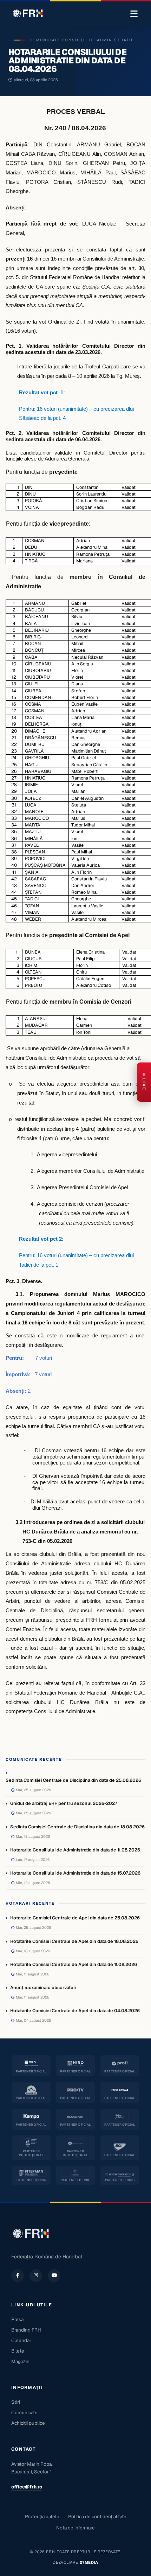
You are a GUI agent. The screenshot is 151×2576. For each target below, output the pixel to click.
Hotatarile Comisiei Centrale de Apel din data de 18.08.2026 (74, 1941)
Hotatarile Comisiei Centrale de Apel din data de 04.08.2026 (75, 2011)
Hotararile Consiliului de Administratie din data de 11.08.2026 (75, 1850)
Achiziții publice (28, 2423)
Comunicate (24, 2412)
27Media (89, 2562)
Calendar (21, 2340)
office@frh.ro (27, 2487)
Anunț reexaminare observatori (43, 1988)
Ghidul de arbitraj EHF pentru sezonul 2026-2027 (64, 1803)
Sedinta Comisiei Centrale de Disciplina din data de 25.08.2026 (73, 1780)
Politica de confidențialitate (97, 2516)
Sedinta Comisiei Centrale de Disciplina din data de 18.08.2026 (77, 1827)
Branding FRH (26, 2330)
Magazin (20, 2361)
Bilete (18, 2351)
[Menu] (134, 14)
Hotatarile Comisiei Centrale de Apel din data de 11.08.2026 (74, 1964)
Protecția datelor (43, 2516)
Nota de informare (75, 2528)
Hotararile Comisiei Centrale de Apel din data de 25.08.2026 (75, 1918)
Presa (17, 2319)
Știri (16, 2402)
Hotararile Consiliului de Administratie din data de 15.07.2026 (75, 1873)
